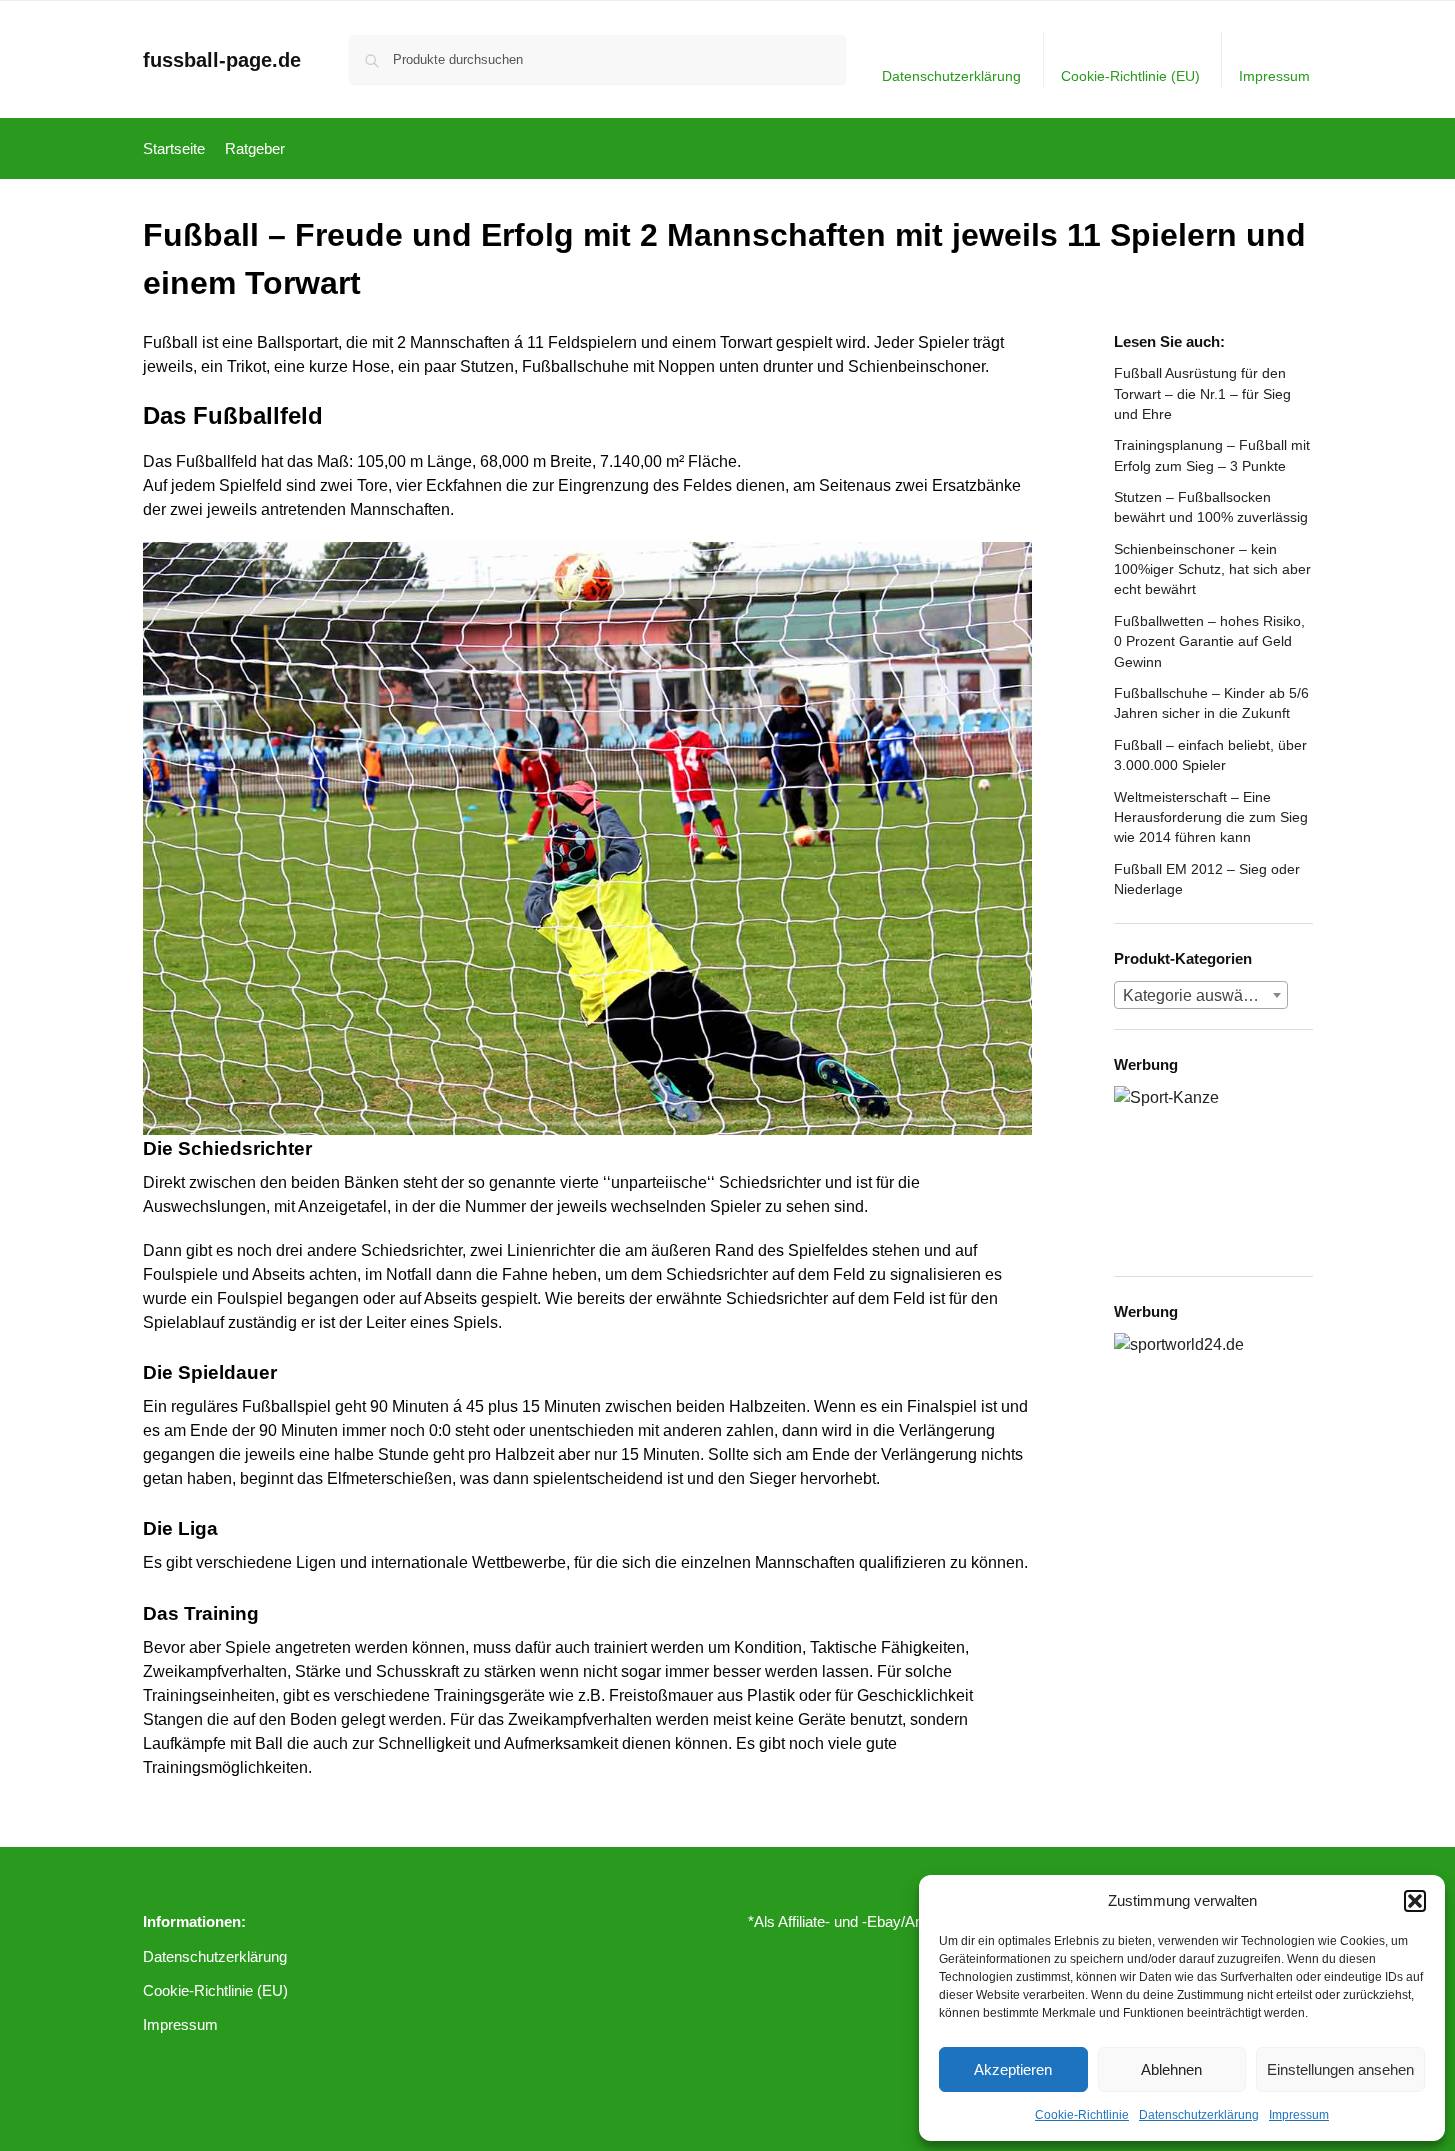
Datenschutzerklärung (1199, 2115)
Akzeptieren (1013, 2069)
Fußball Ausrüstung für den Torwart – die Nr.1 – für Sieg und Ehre (1202, 393)
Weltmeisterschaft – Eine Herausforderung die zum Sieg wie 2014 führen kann (1211, 817)
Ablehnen (1171, 2069)
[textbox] (1201, 996)
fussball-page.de (222, 60)
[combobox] (1201, 995)
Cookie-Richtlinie (1082, 2115)
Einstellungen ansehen (1340, 2069)
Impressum (1299, 2115)
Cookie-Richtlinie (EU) (1130, 76)
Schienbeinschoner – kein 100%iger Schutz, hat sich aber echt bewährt (1212, 569)
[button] (1415, 1901)
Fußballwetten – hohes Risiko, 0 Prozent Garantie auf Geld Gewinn (1209, 641)
